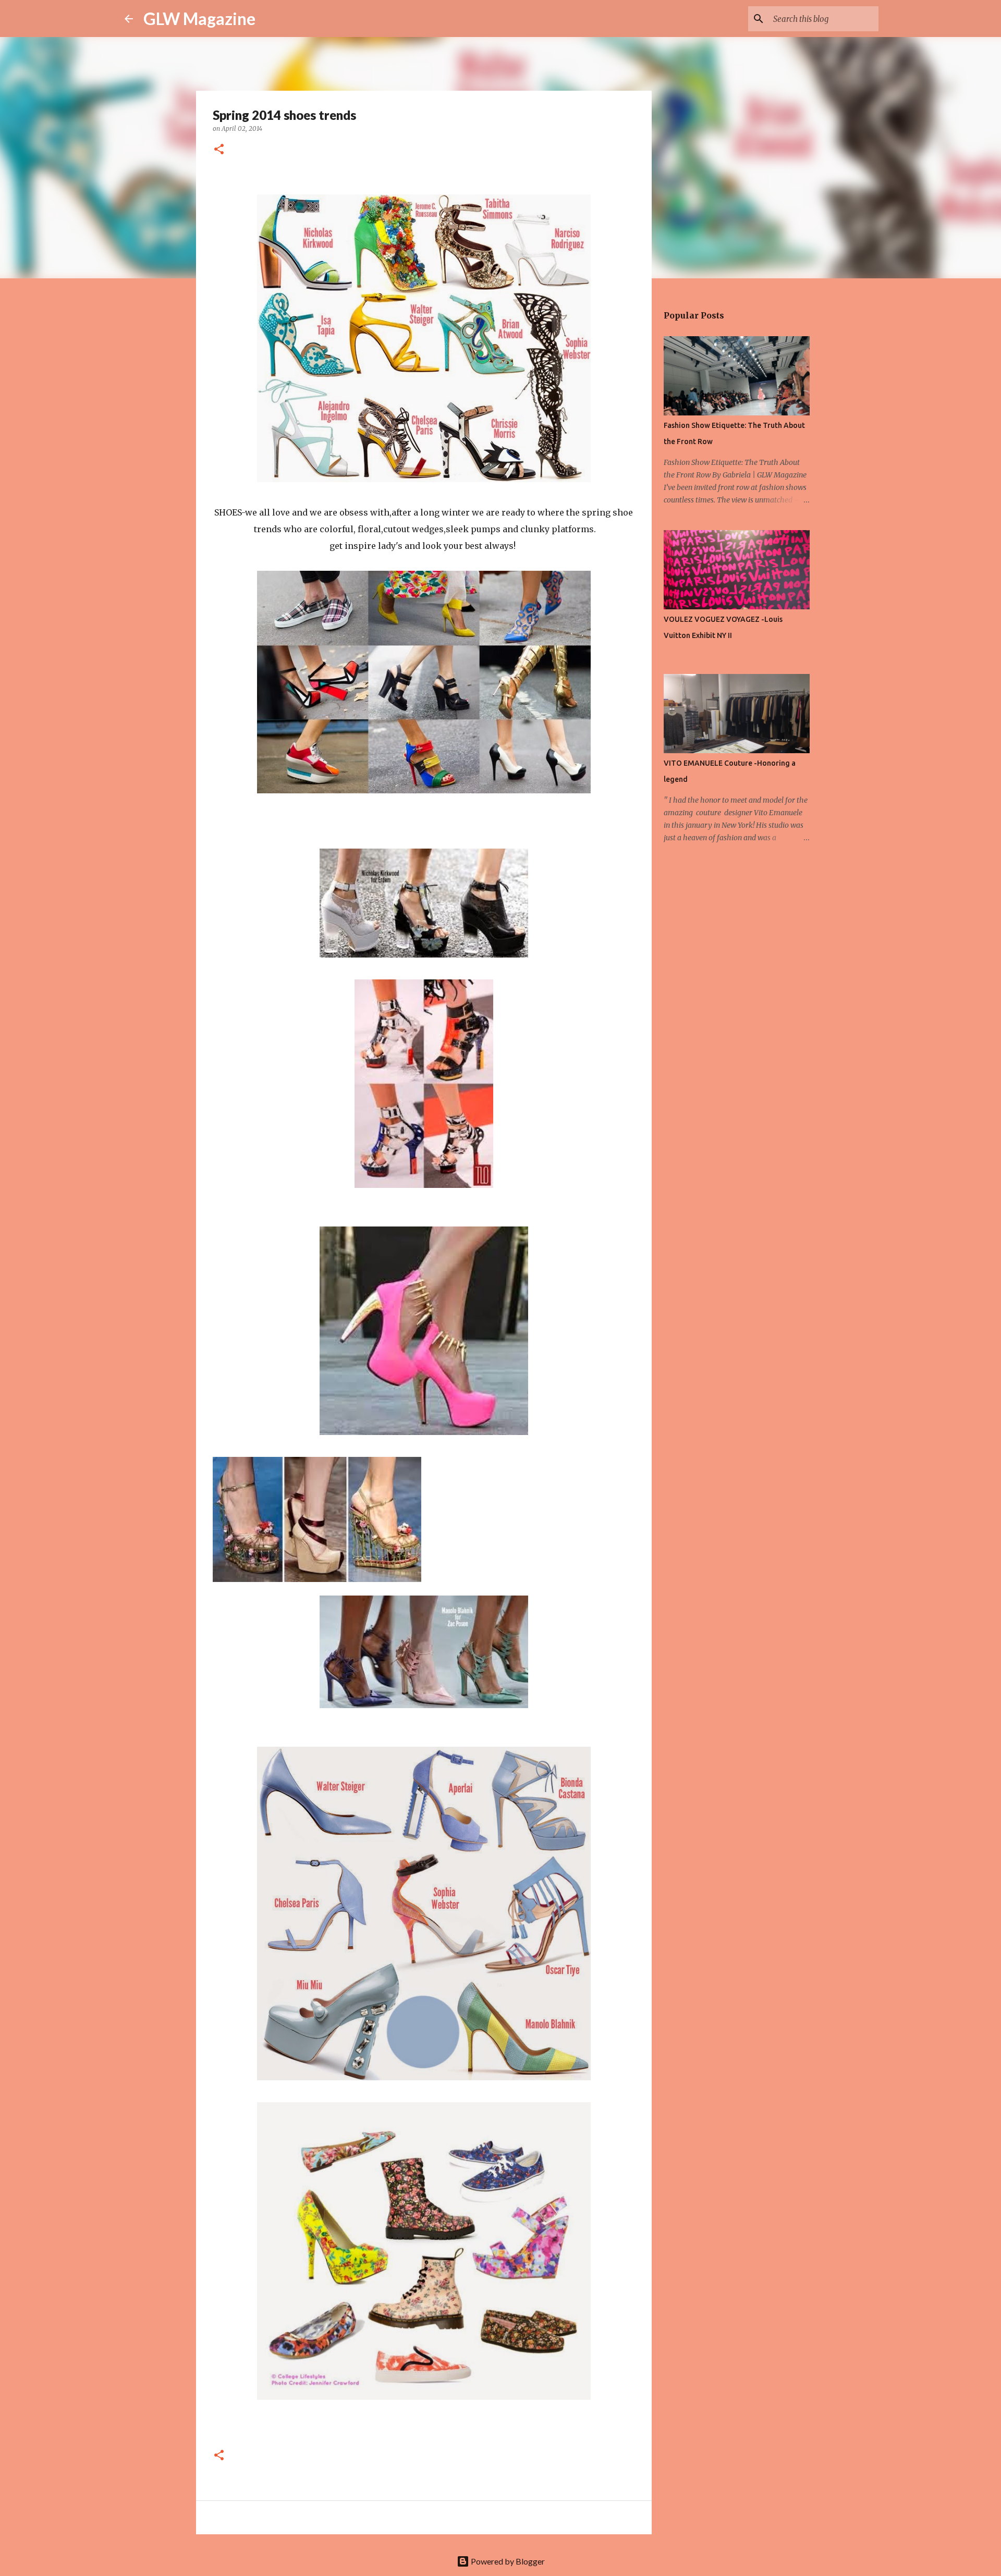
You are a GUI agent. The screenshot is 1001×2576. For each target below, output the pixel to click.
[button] (219, 150)
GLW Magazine (199, 19)
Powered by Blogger (507, 2561)
